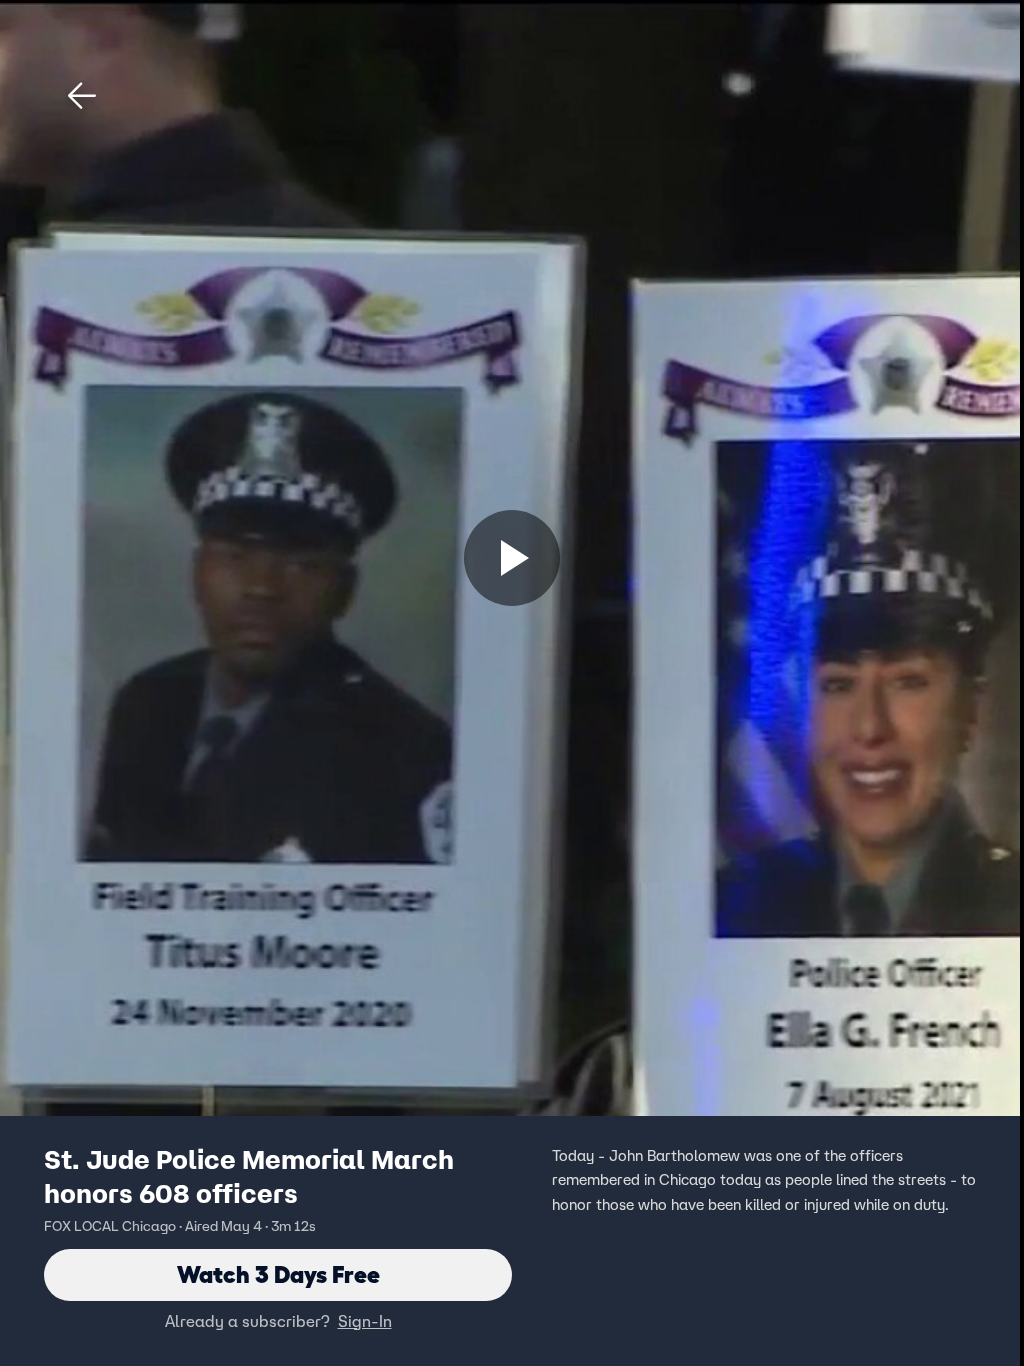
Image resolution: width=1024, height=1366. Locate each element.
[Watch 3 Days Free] (512, 558)
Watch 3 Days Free (278, 1274)
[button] (82, 96)
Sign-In (365, 1321)
